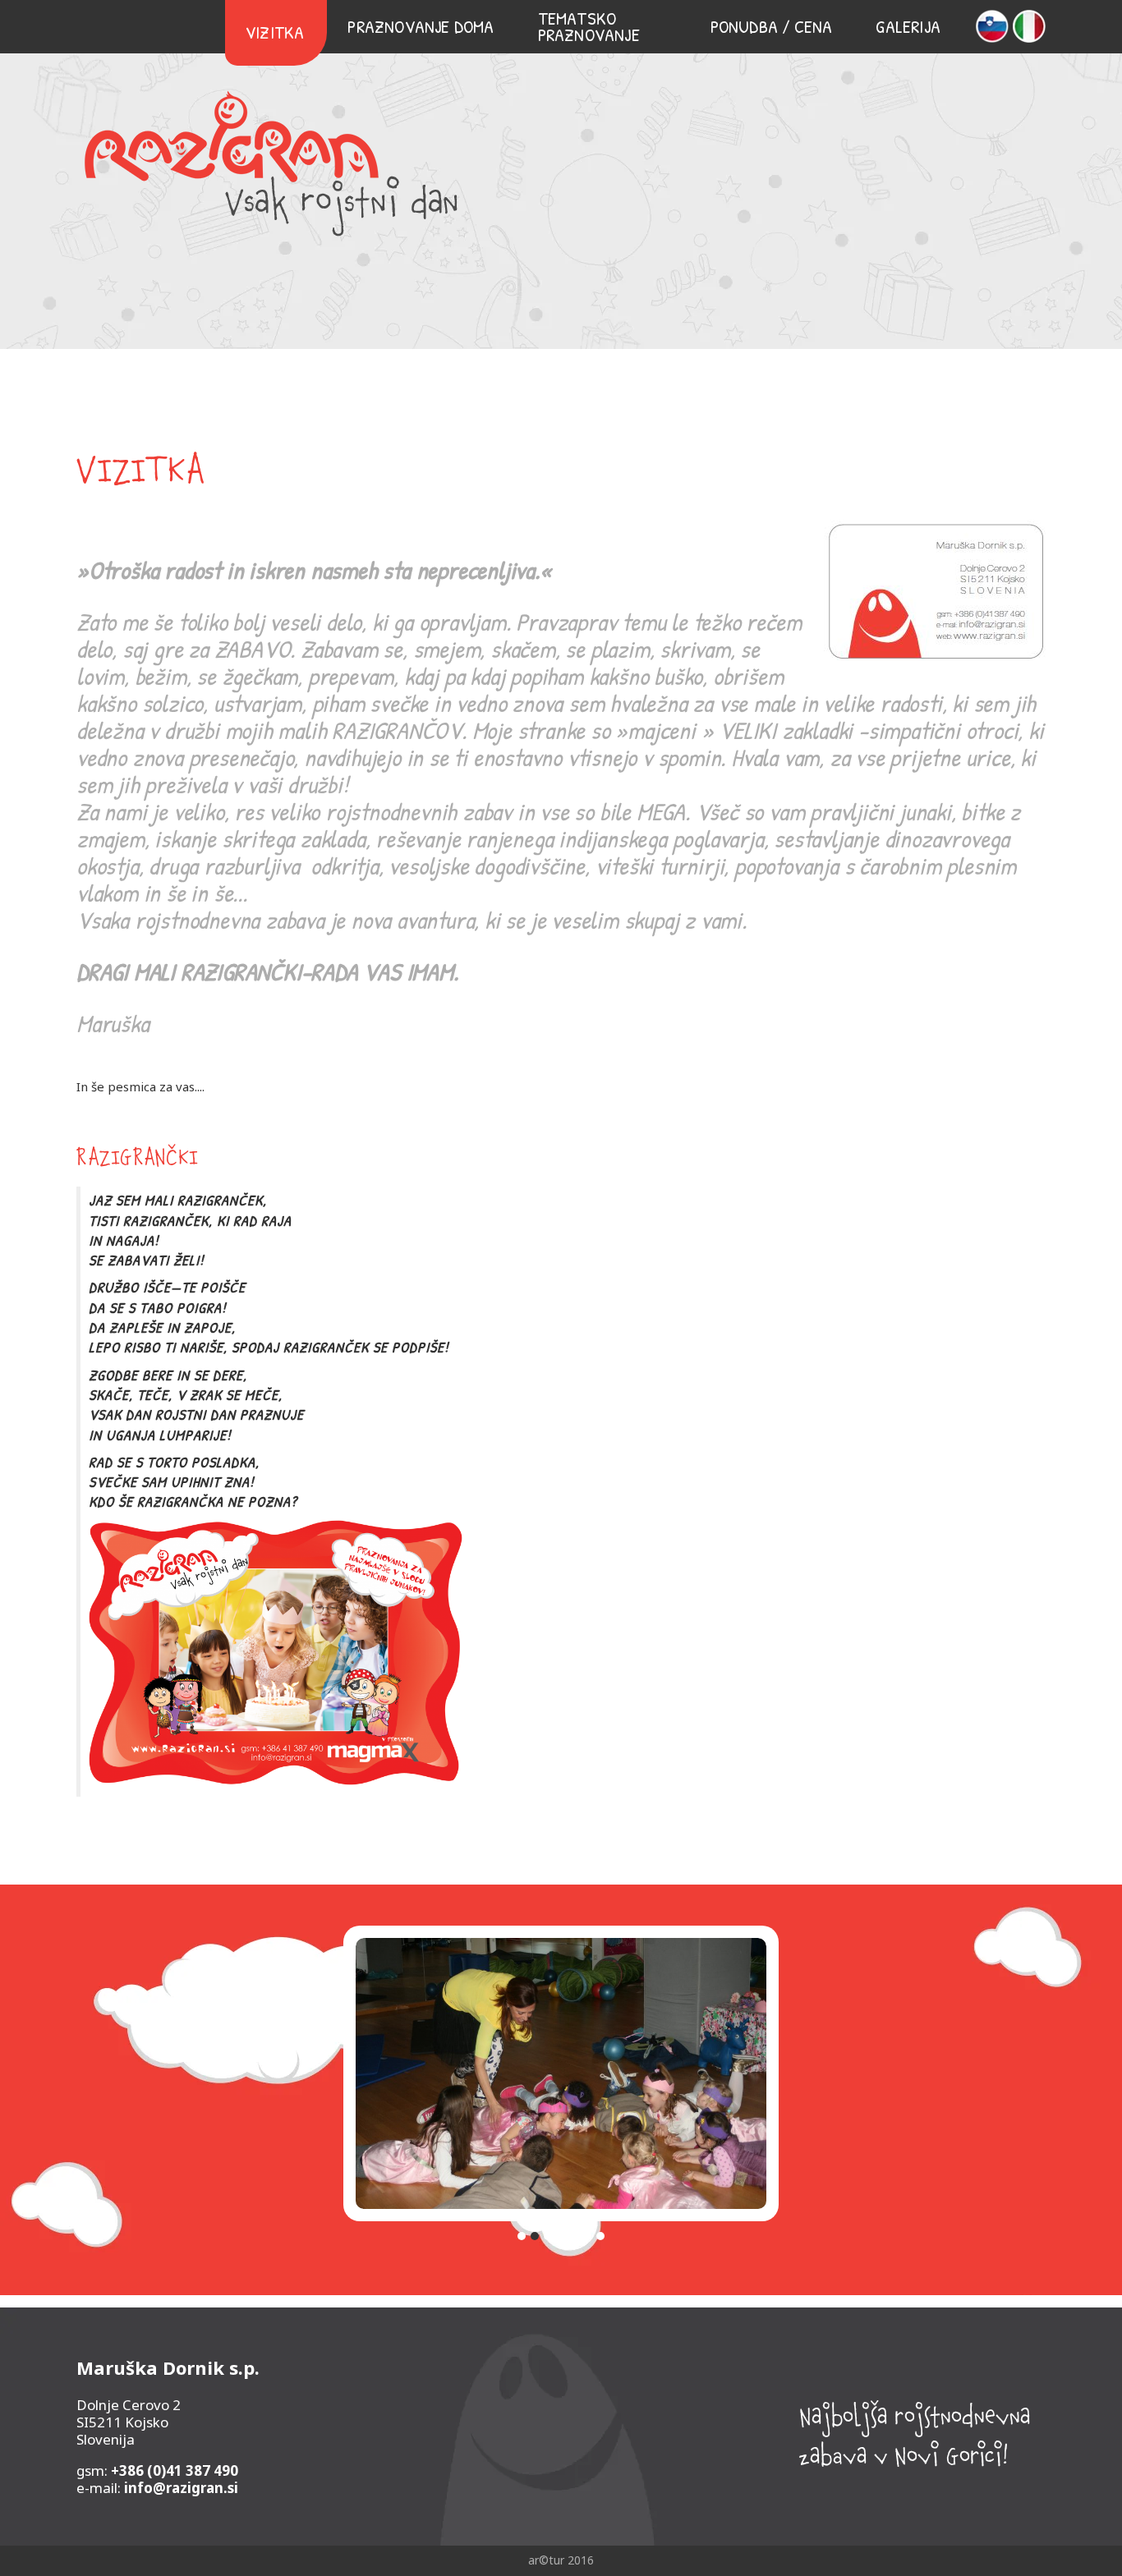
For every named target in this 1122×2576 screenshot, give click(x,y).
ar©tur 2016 (561, 2560)
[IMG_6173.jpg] (561, 2080)
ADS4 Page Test (271, 163)
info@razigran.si (181, 2488)
